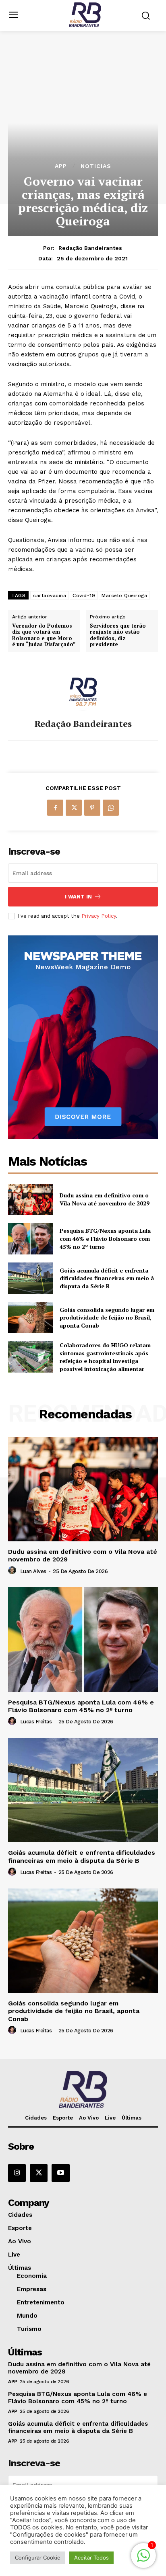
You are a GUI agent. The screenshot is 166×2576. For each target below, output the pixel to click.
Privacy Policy (99, 916)
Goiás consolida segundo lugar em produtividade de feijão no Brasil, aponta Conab (107, 1318)
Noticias (96, 166)
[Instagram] (17, 2173)
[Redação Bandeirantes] (83, 692)
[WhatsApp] (111, 808)
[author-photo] (13, 1571)
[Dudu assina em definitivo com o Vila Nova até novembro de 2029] (31, 1199)
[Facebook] (55, 808)
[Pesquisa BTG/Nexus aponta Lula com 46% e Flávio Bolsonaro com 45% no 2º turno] (31, 1239)
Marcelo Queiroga (124, 595)
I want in (78, 897)
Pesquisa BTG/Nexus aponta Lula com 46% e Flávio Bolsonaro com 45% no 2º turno (105, 1238)
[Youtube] (60, 2173)
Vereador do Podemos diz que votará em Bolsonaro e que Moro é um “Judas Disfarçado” (44, 635)
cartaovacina (50, 595)
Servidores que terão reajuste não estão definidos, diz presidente (118, 635)
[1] (143, 2560)
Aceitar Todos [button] (91, 2558)
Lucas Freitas (36, 1722)
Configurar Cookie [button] (38, 2558)
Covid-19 (84, 595)
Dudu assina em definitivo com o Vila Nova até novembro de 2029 (105, 1199)
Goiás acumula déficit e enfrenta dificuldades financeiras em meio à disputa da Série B (107, 1278)
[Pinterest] (92, 808)
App (61, 166)
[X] (74, 808)
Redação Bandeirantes (90, 248)
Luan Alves (33, 1571)
